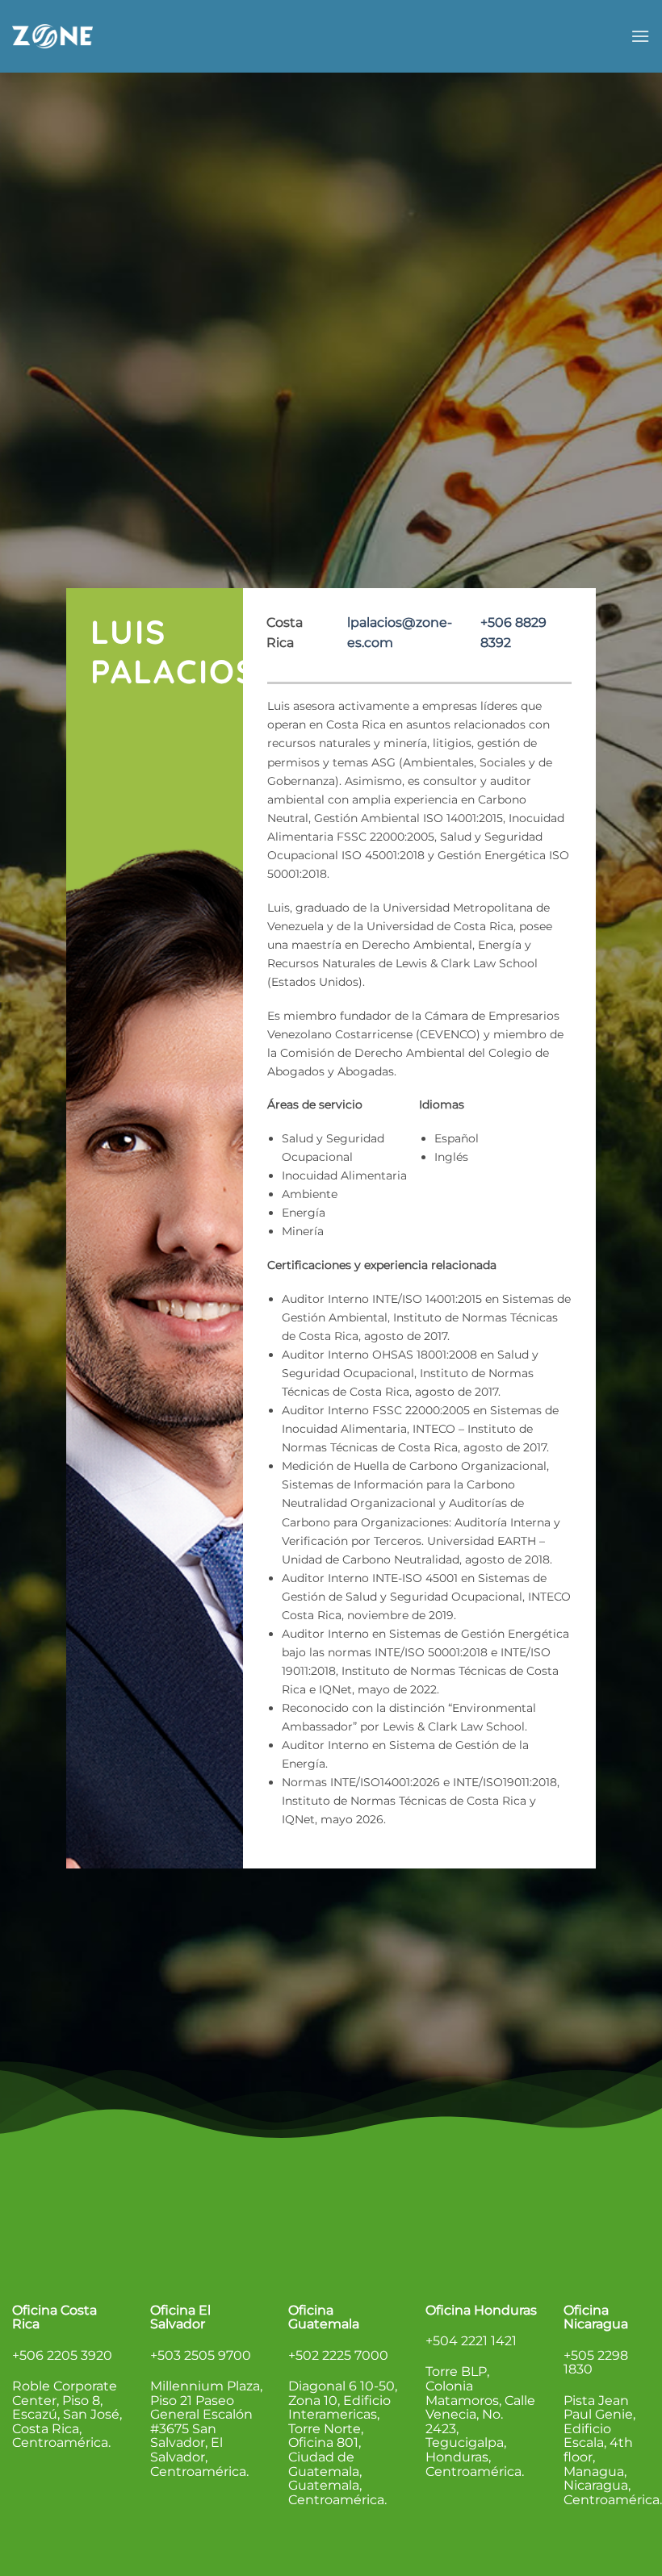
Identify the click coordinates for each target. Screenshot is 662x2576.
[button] (640, 36)
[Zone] (52, 37)
